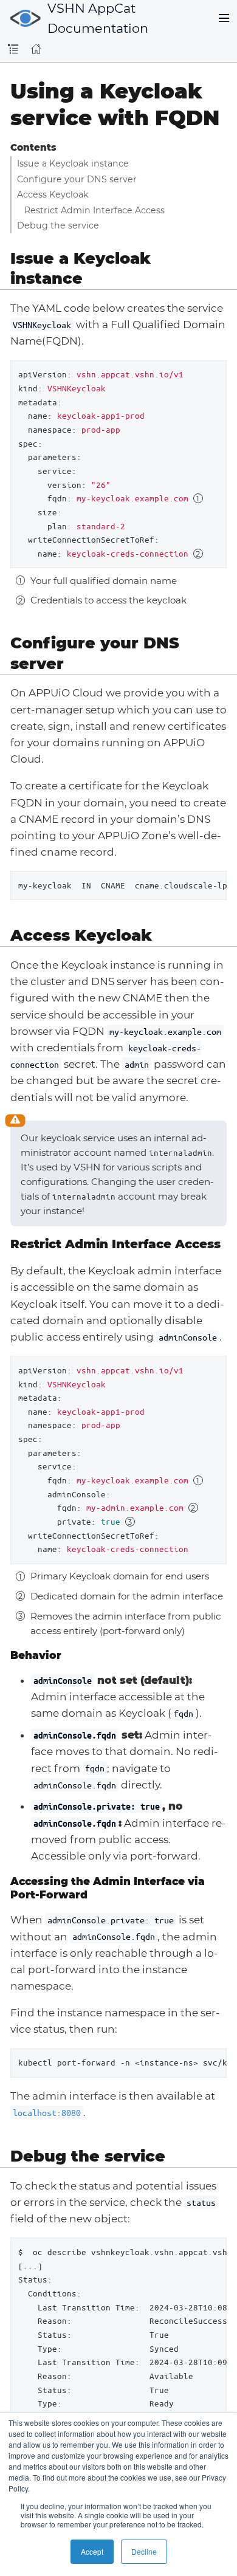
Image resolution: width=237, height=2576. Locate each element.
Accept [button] (92, 2551)
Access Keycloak (53, 194)
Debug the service (58, 225)
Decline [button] (144, 2551)
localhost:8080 (47, 2112)
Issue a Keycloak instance (73, 163)
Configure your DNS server (77, 179)
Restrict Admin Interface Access (94, 210)
